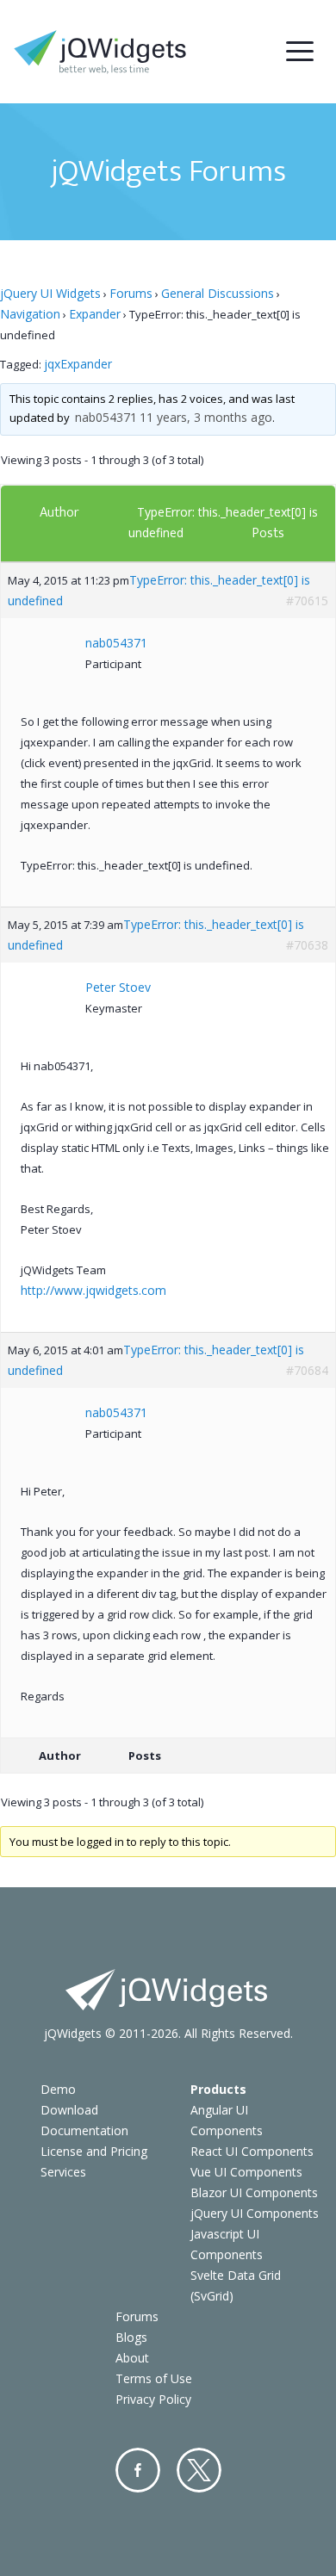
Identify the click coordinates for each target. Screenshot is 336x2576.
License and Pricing (94, 2151)
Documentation (84, 2130)
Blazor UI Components (254, 2192)
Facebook (138, 2470)
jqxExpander (78, 364)
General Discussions (218, 293)
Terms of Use (154, 2378)
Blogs (131, 2337)
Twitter (199, 2470)
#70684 (307, 1370)
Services (63, 2172)
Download (69, 2110)
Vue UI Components (246, 2172)
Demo (58, 2089)
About (132, 2358)
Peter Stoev (118, 987)
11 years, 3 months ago (206, 417)
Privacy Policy (153, 2399)
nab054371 (106, 417)
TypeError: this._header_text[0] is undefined (159, 590)
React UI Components (252, 2151)
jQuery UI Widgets (50, 293)
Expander (95, 314)
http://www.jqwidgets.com (93, 1290)
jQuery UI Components (255, 2213)
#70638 (307, 945)
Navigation (30, 314)
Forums (131, 293)
